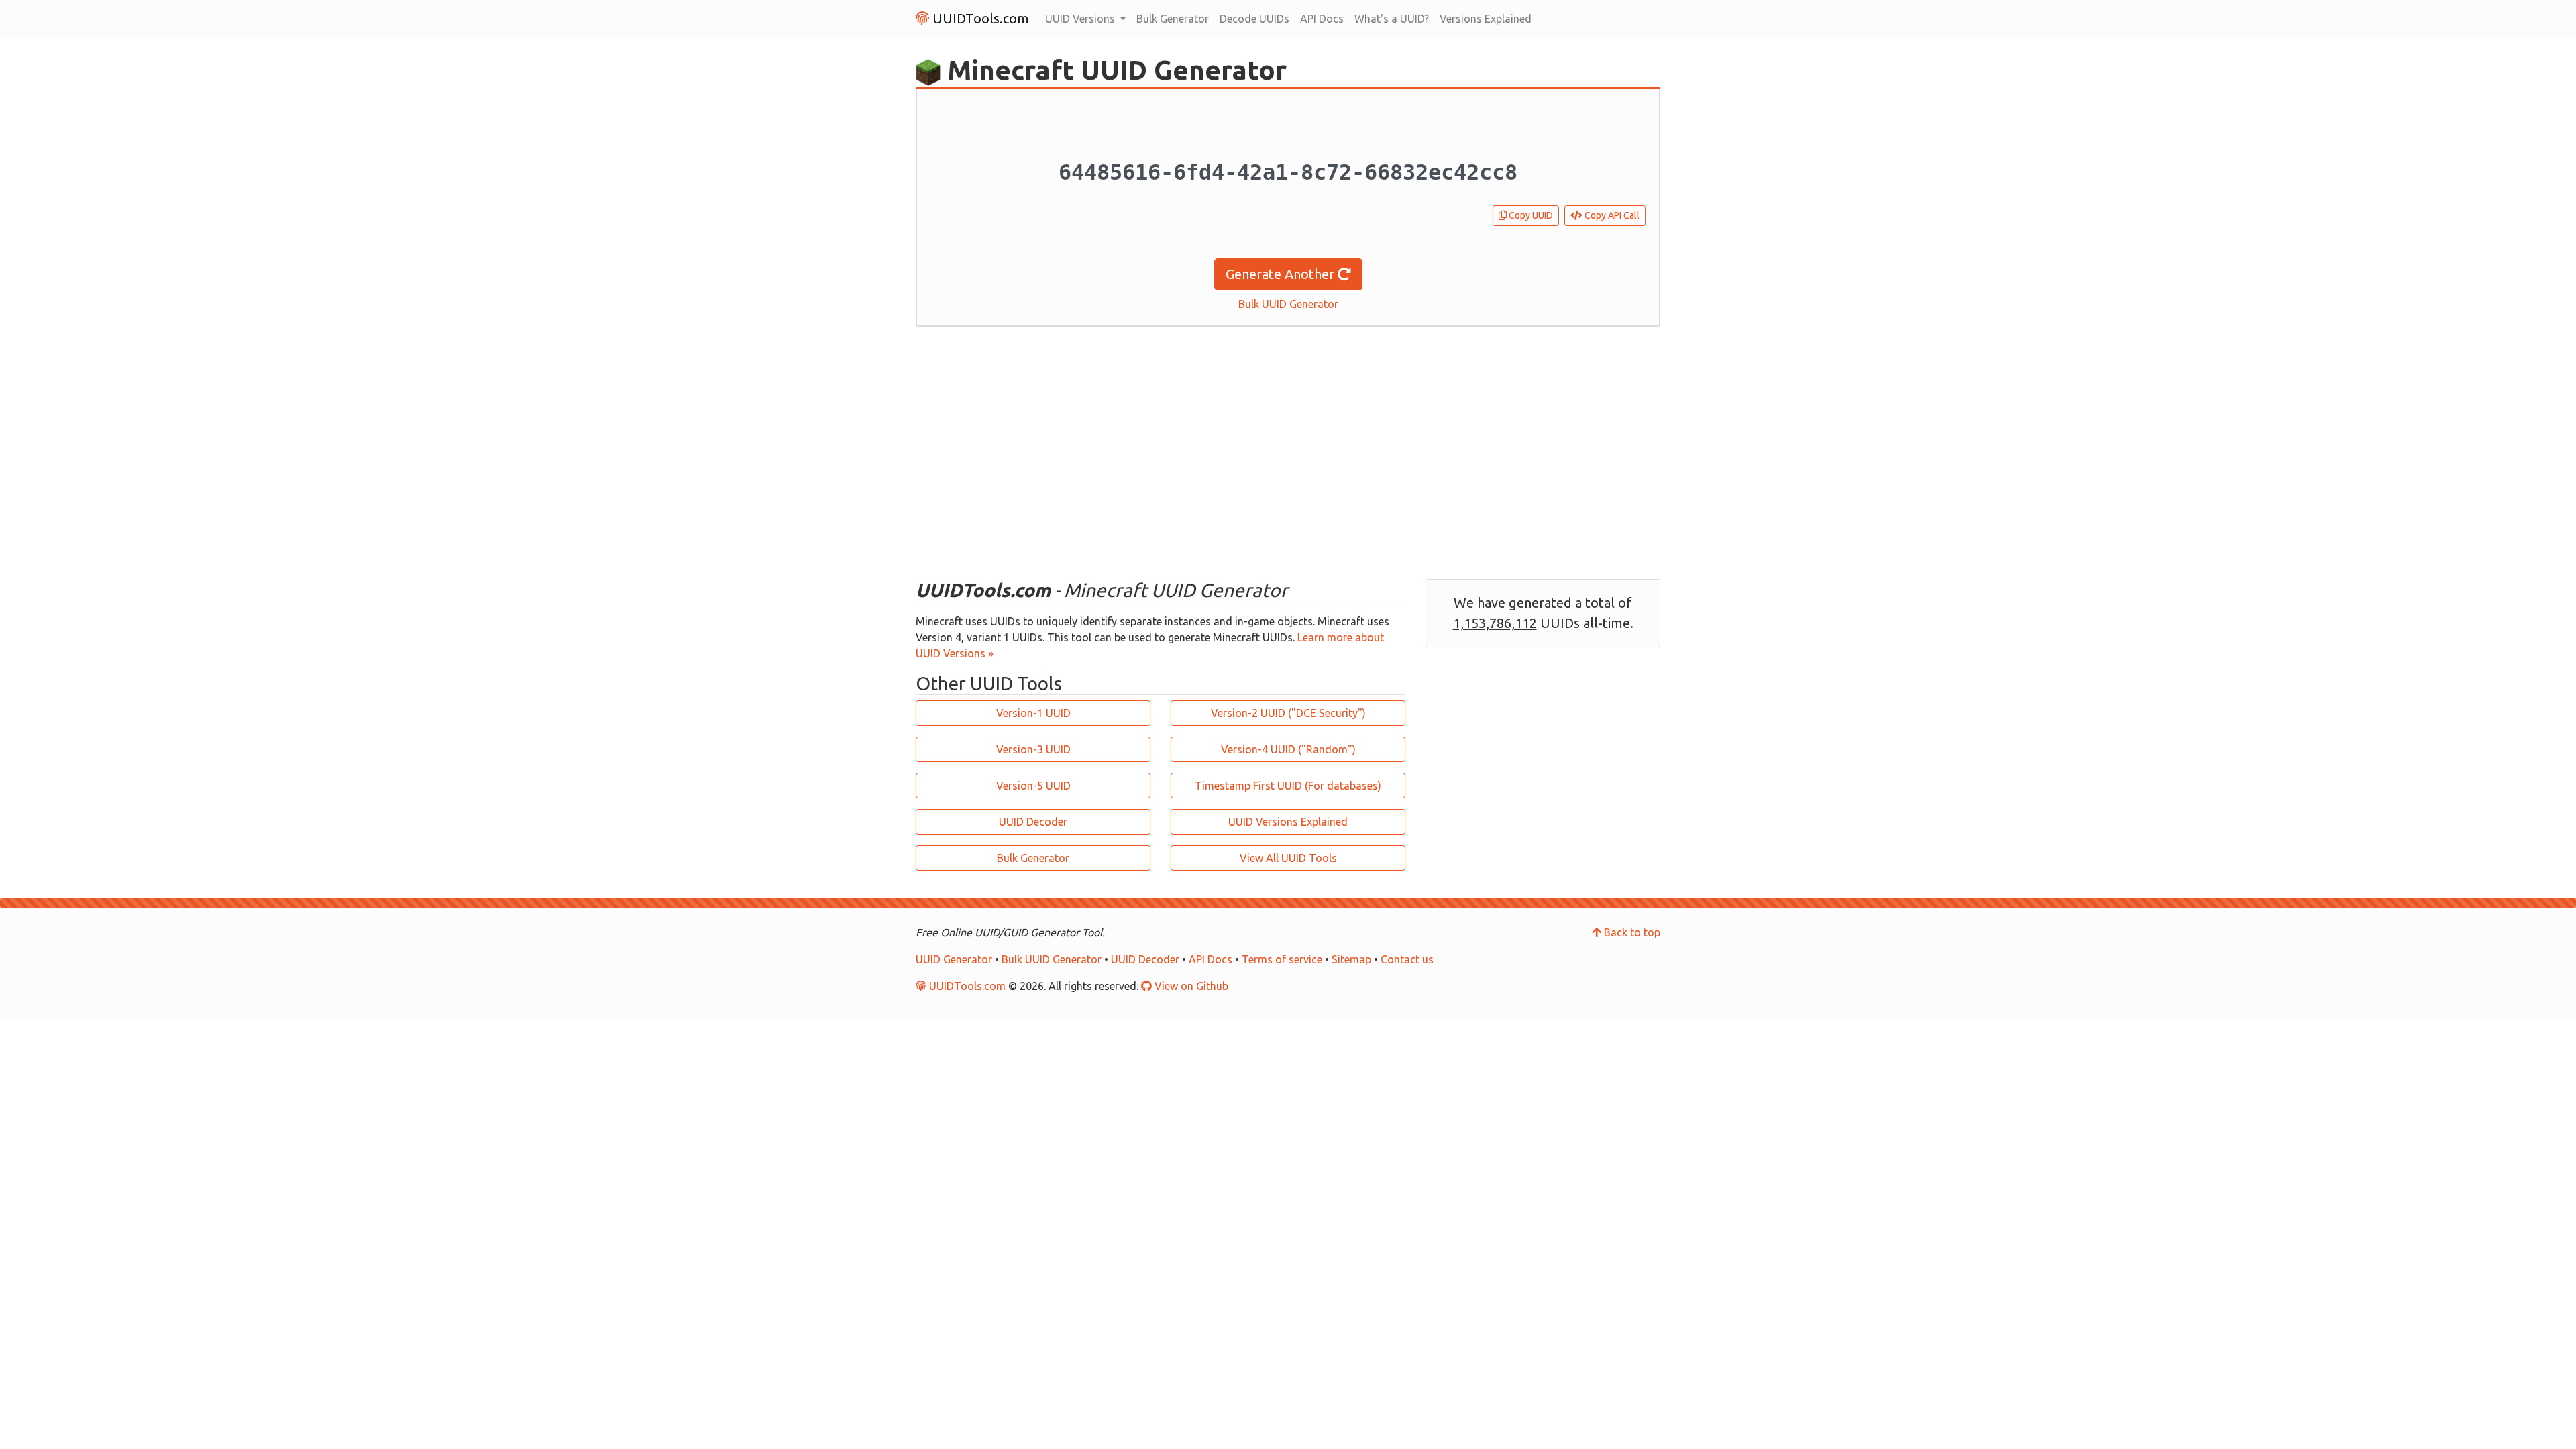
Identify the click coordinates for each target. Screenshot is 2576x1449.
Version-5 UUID (1033, 786)
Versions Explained (1486, 19)
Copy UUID (1530, 215)
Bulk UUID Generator (1288, 304)
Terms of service (1282, 959)
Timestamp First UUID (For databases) (1288, 786)
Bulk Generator (1173, 19)
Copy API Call (1611, 215)
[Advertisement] (1288, 453)
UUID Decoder (1033, 822)
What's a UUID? (1392, 19)
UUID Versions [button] (1081, 19)
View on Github (1190, 986)
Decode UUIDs (1254, 19)
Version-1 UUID (1033, 713)
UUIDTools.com (979, 18)
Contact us (1407, 959)
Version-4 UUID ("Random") (1288, 749)
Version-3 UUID (1033, 749)
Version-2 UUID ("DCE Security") (1288, 713)
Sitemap (1351, 959)
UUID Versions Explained (1288, 822)
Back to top (1631, 932)
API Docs (1322, 19)
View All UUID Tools (1288, 858)
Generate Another (1282, 274)
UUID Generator (954, 959)
